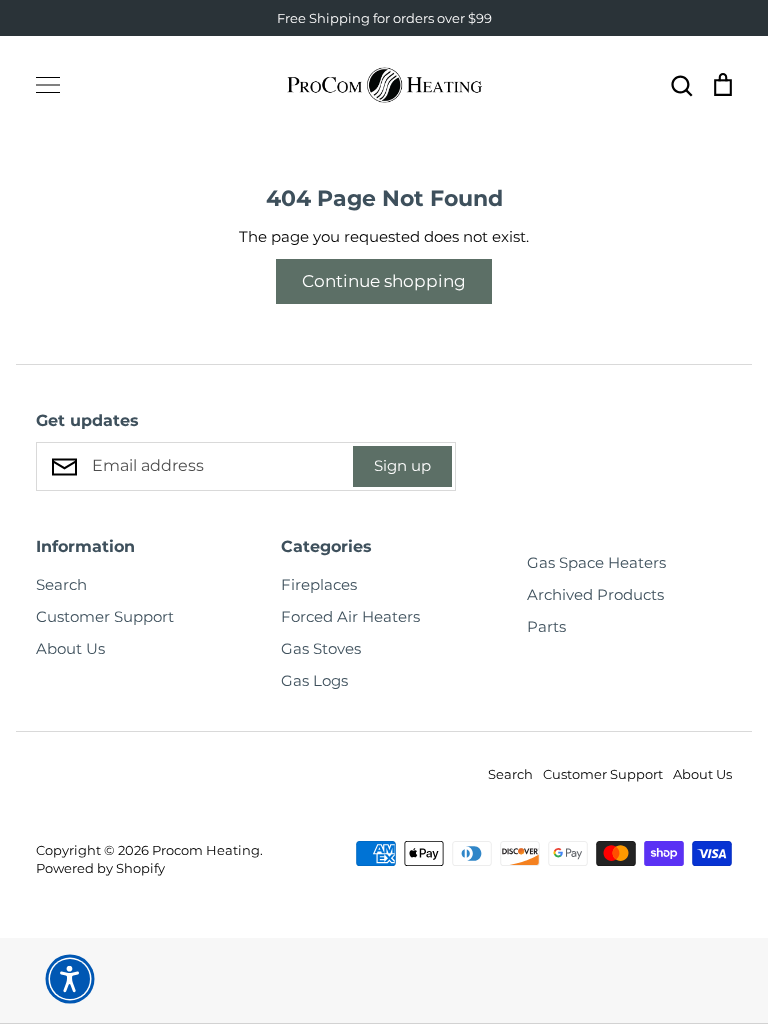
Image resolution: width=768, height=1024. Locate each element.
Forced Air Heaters (350, 616)
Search (61, 584)
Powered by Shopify (100, 868)
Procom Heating (206, 850)
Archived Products (595, 594)
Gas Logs (314, 680)
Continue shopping (384, 281)
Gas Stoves (321, 648)
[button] (70, 979)
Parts (546, 626)
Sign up (402, 465)
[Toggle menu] (48, 85)
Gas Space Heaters (596, 562)
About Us (70, 648)
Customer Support (105, 616)
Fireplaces (319, 584)
